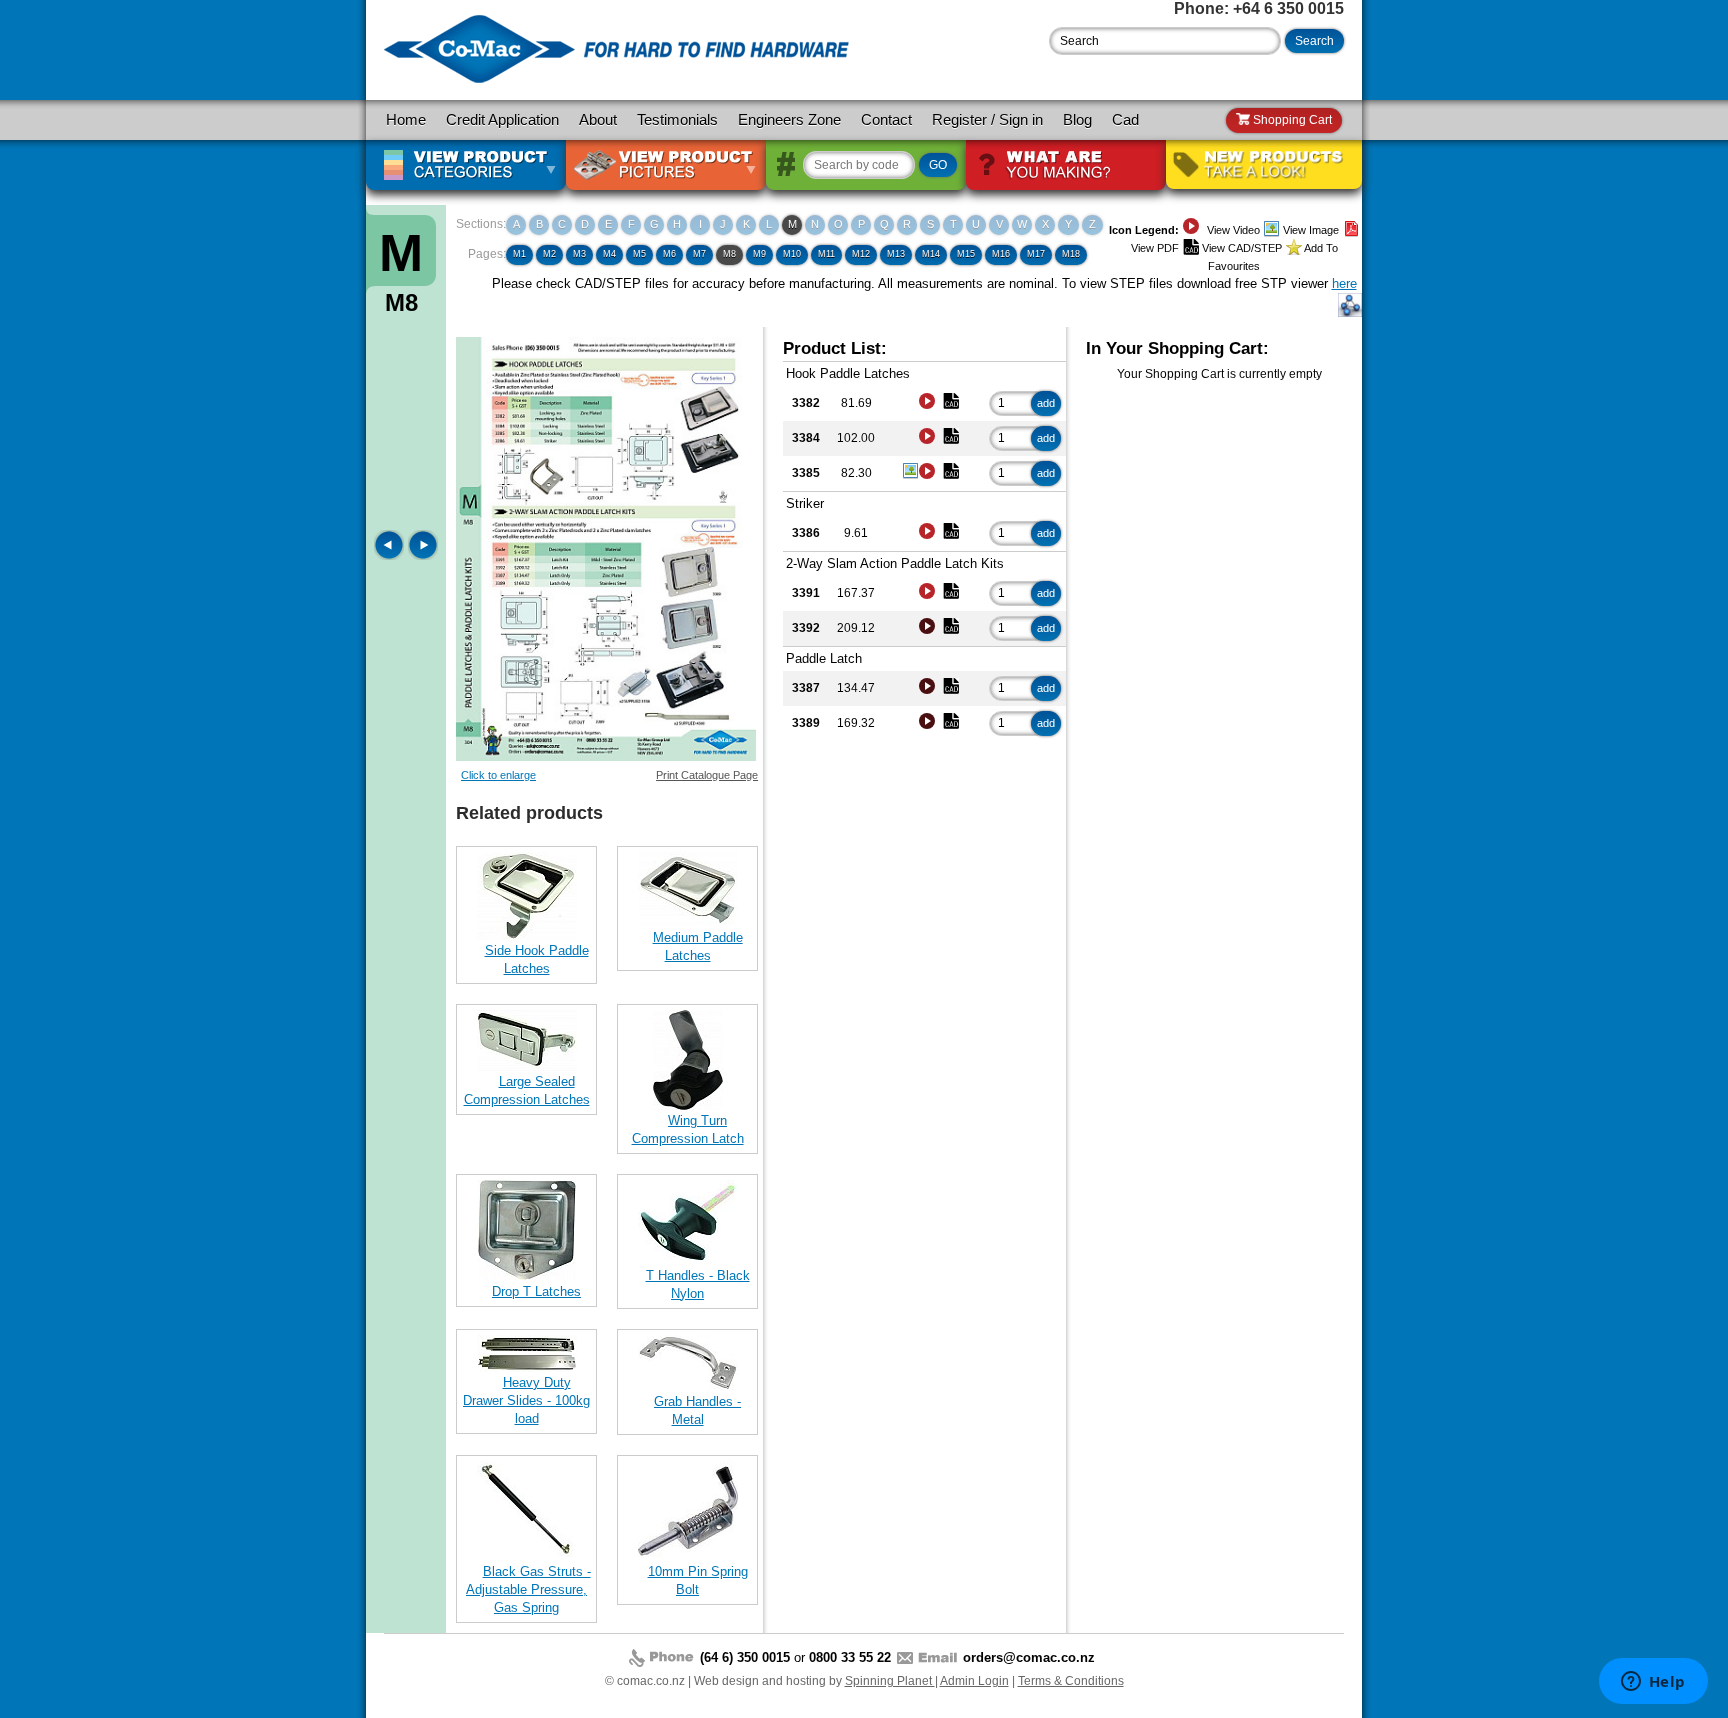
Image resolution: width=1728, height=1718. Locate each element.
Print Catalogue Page (707, 775)
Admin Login (974, 1681)
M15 (966, 254)
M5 (639, 254)
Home (406, 120)
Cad (1125, 120)
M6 (669, 254)
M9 (759, 254)
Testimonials (677, 120)
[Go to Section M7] (391, 555)
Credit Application (502, 120)
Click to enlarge (498, 775)
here (1344, 283)
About (598, 120)
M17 (1036, 254)
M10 (792, 254)
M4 (609, 254)
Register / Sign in (987, 120)
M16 (1001, 254)
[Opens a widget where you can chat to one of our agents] (1653, 1683)
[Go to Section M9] (423, 555)
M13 (896, 254)
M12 (861, 254)
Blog (1077, 120)
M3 (579, 254)
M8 (729, 254)
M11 (826, 254)
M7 (699, 254)
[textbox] (1165, 41)
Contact (886, 120)
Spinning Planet (890, 1681)
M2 (549, 254)
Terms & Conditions (1071, 1681)
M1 (519, 254)
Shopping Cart (1291, 120)
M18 (1071, 254)
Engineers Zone (789, 120)
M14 (931, 254)
